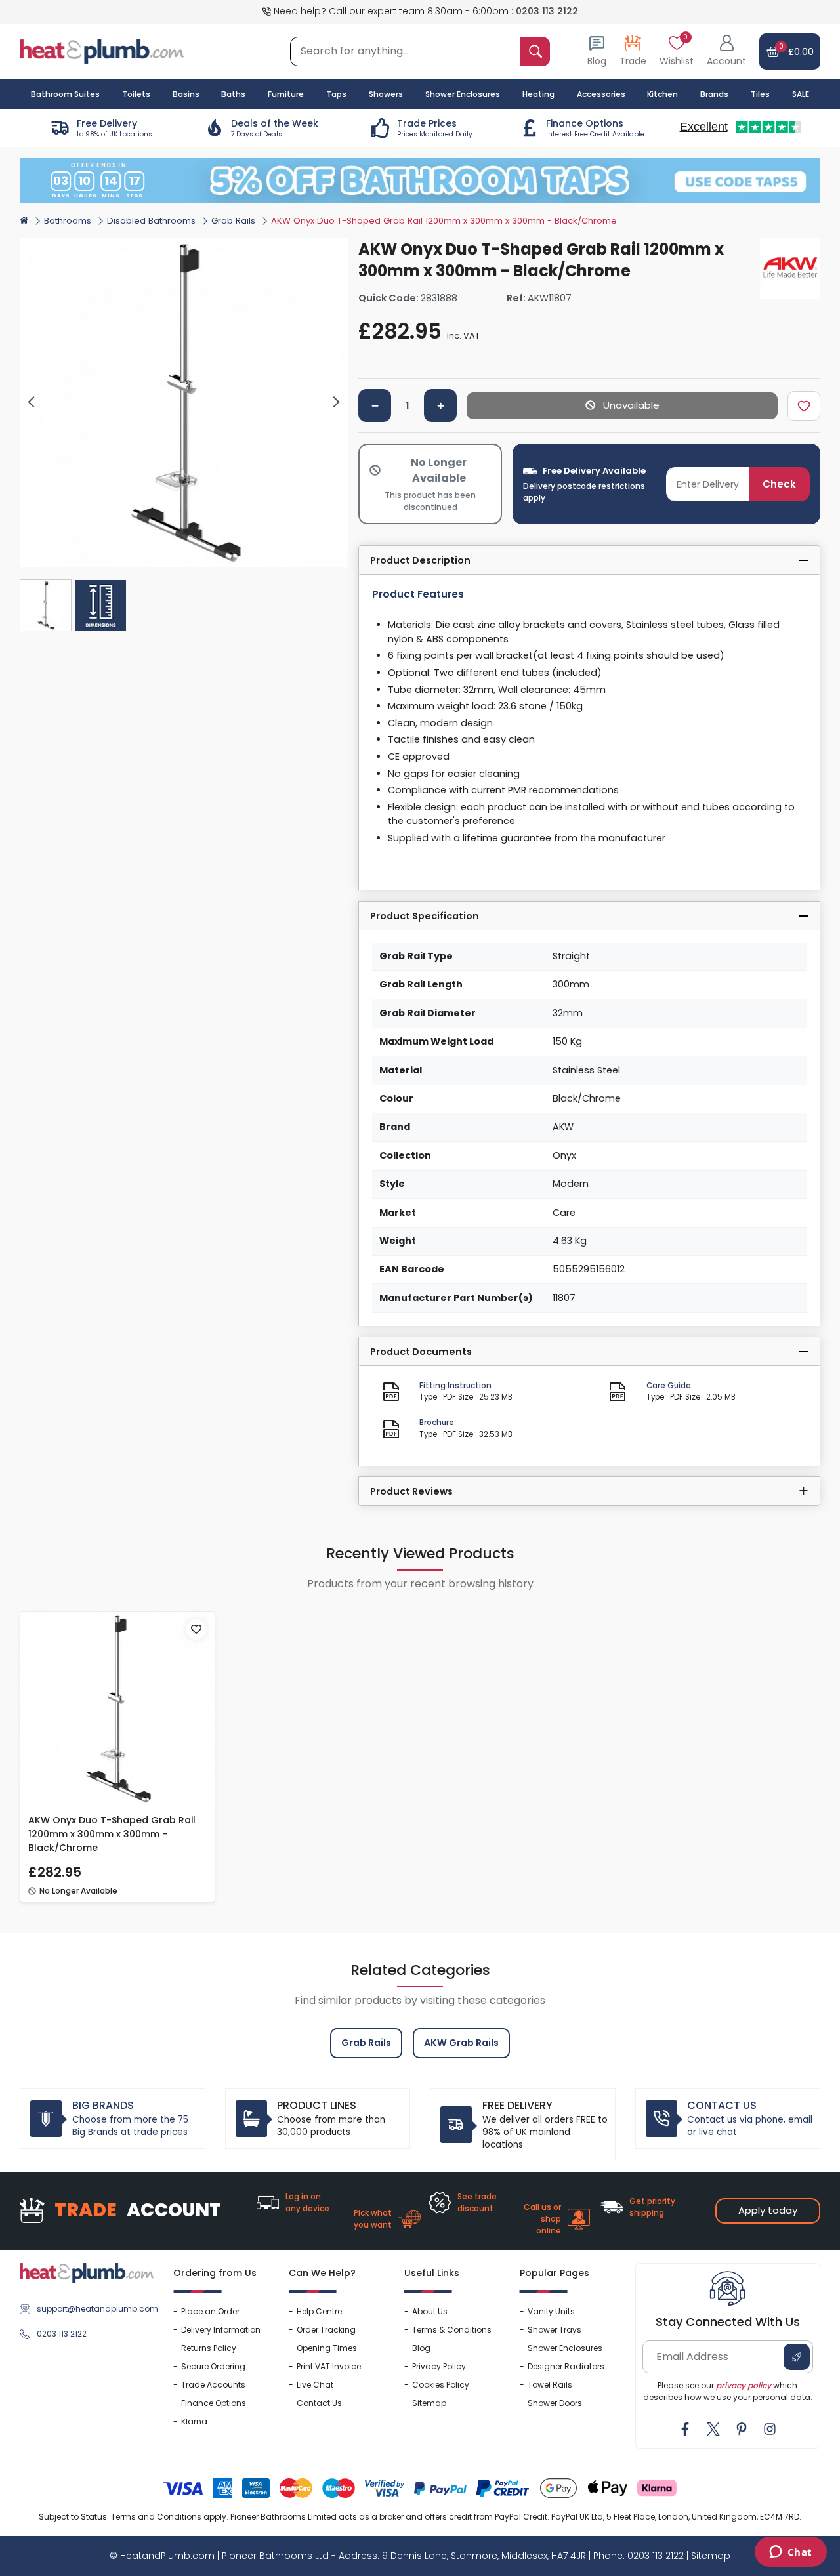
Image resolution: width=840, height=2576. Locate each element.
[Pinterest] (742, 2429)
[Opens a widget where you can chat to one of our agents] (790, 2553)
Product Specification (425, 916)
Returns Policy (209, 2348)
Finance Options (214, 2403)
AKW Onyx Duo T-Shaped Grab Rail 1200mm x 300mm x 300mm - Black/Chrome (112, 1834)
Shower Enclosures (565, 2348)
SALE (801, 94)
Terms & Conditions (452, 2330)
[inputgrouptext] (535, 52)
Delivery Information (221, 2330)
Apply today (768, 2210)
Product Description (420, 560)
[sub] (375, 405)
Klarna (194, 2421)
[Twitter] (713, 2429)
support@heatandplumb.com (95, 2309)
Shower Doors (555, 2403)
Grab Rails (233, 221)
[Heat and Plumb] (102, 51)
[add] (440, 405)
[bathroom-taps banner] (420, 181)
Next (336, 403)
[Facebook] (685, 2429)
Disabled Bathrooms (151, 221)
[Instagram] (770, 2429)
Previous (32, 403)
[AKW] (790, 268)
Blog (421, 2348)
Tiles (760, 94)
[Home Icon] (24, 220)
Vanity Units (551, 2311)
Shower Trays (555, 2330)
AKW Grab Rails (461, 2043)
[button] (726, 52)
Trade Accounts (213, 2385)
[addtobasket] (622, 406)
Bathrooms (68, 221)
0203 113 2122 (547, 11)
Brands (714, 94)
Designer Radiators (566, 2366)
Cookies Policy (441, 2385)
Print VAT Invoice (329, 2366)
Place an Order (210, 2311)
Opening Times (327, 2348)
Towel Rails (550, 2385)
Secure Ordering (213, 2366)
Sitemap (429, 2403)
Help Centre (319, 2311)
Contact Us (319, 2403)
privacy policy (744, 2385)
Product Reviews (411, 1491)
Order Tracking (326, 2330)
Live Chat (315, 2385)
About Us (430, 2311)
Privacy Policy (439, 2366)
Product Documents (421, 1352)
